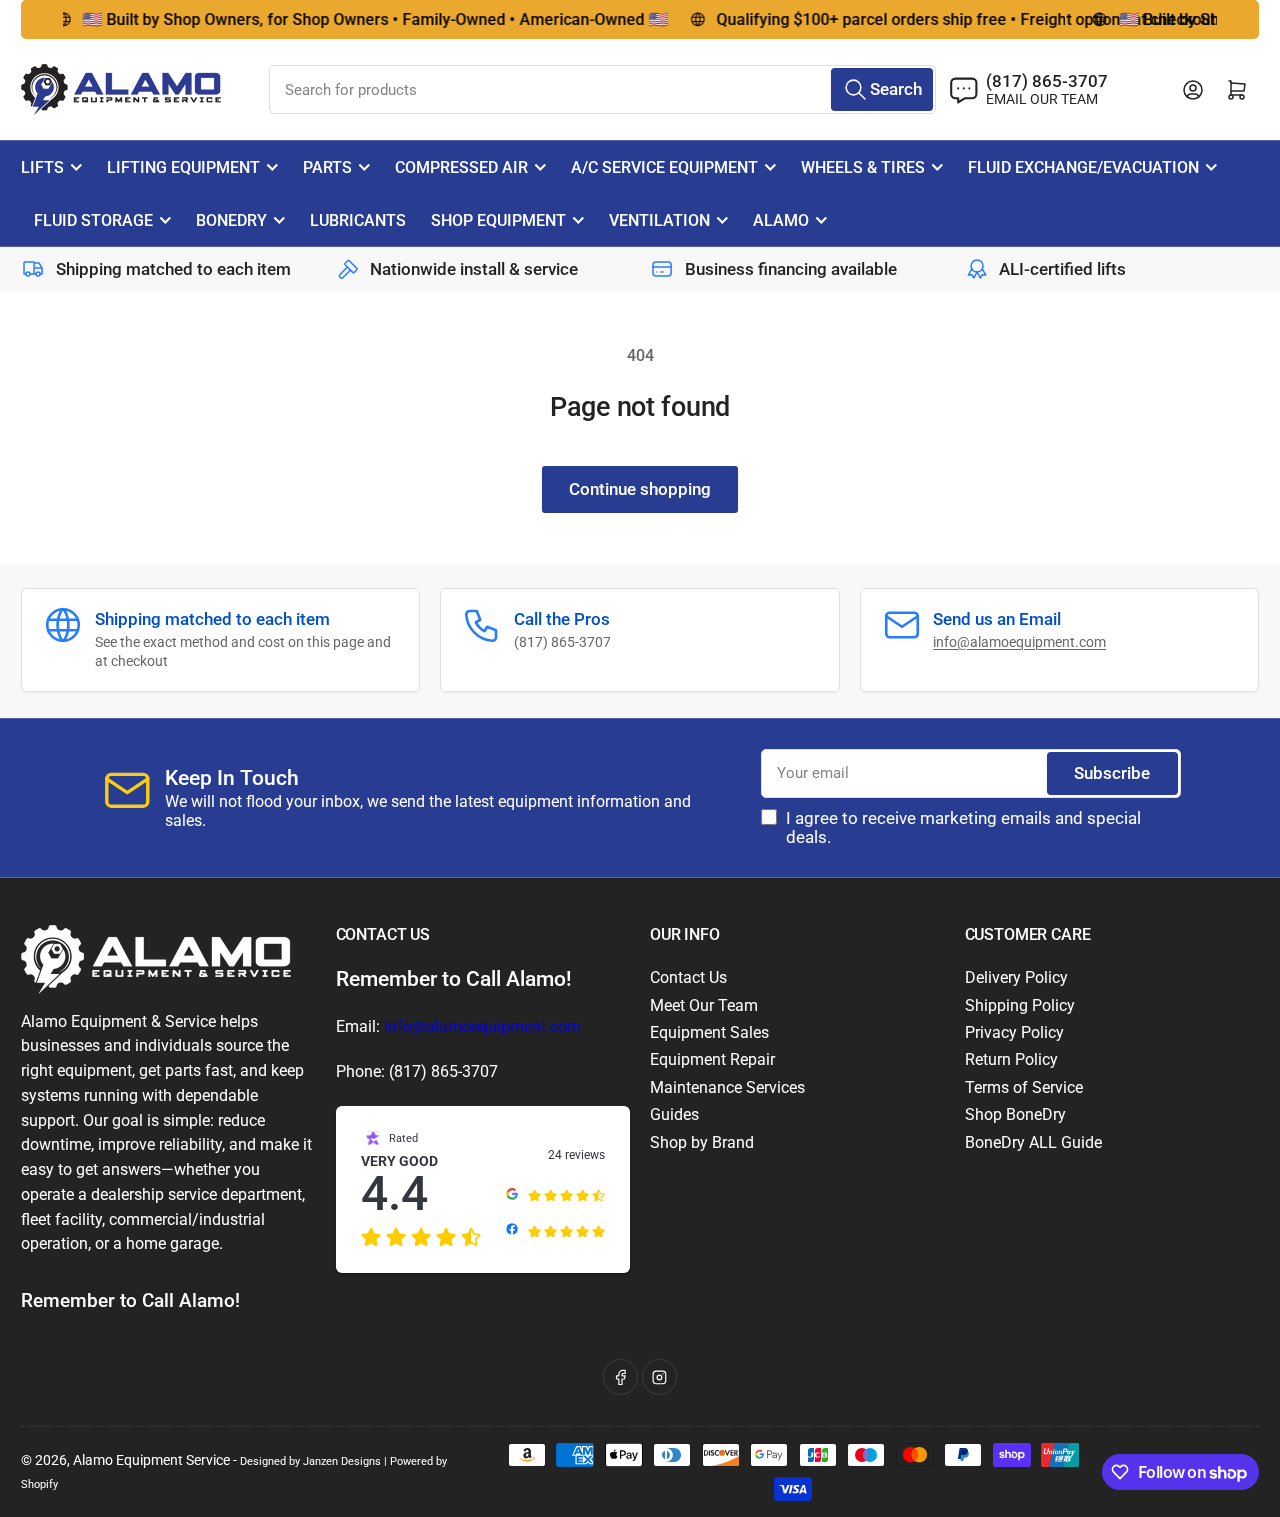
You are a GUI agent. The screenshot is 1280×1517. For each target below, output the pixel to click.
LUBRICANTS (358, 220)
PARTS (327, 167)
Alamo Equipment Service (151, 1460)
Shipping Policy (1020, 1005)
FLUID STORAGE (93, 220)
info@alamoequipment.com (1019, 642)
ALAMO (781, 220)
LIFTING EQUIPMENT (183, 167)
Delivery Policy (1016, 977)
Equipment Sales (709, 1032)
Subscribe (1112, 773)
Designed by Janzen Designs (310, 1461)
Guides (674, 1114)
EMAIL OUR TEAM (1042, 99)
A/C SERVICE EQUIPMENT (664, 167)
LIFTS (42, 167)
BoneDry (231, 220)
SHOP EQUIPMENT (498, 220)
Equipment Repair (712, 1059)
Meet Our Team (704, 1005)
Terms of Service (1024, 1087)
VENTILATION (659, 220)
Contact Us (688, 977)
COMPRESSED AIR (461, 167)
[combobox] (603, 89)
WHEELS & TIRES (863, 167)
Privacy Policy (1014, 1032)
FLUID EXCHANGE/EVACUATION (1083, 167)
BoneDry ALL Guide (1033, 1142)
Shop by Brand (702, 1142)
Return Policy (1011, 1059)
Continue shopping (640, 489)
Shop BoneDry (1015, 1114)
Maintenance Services (727, 1087)
